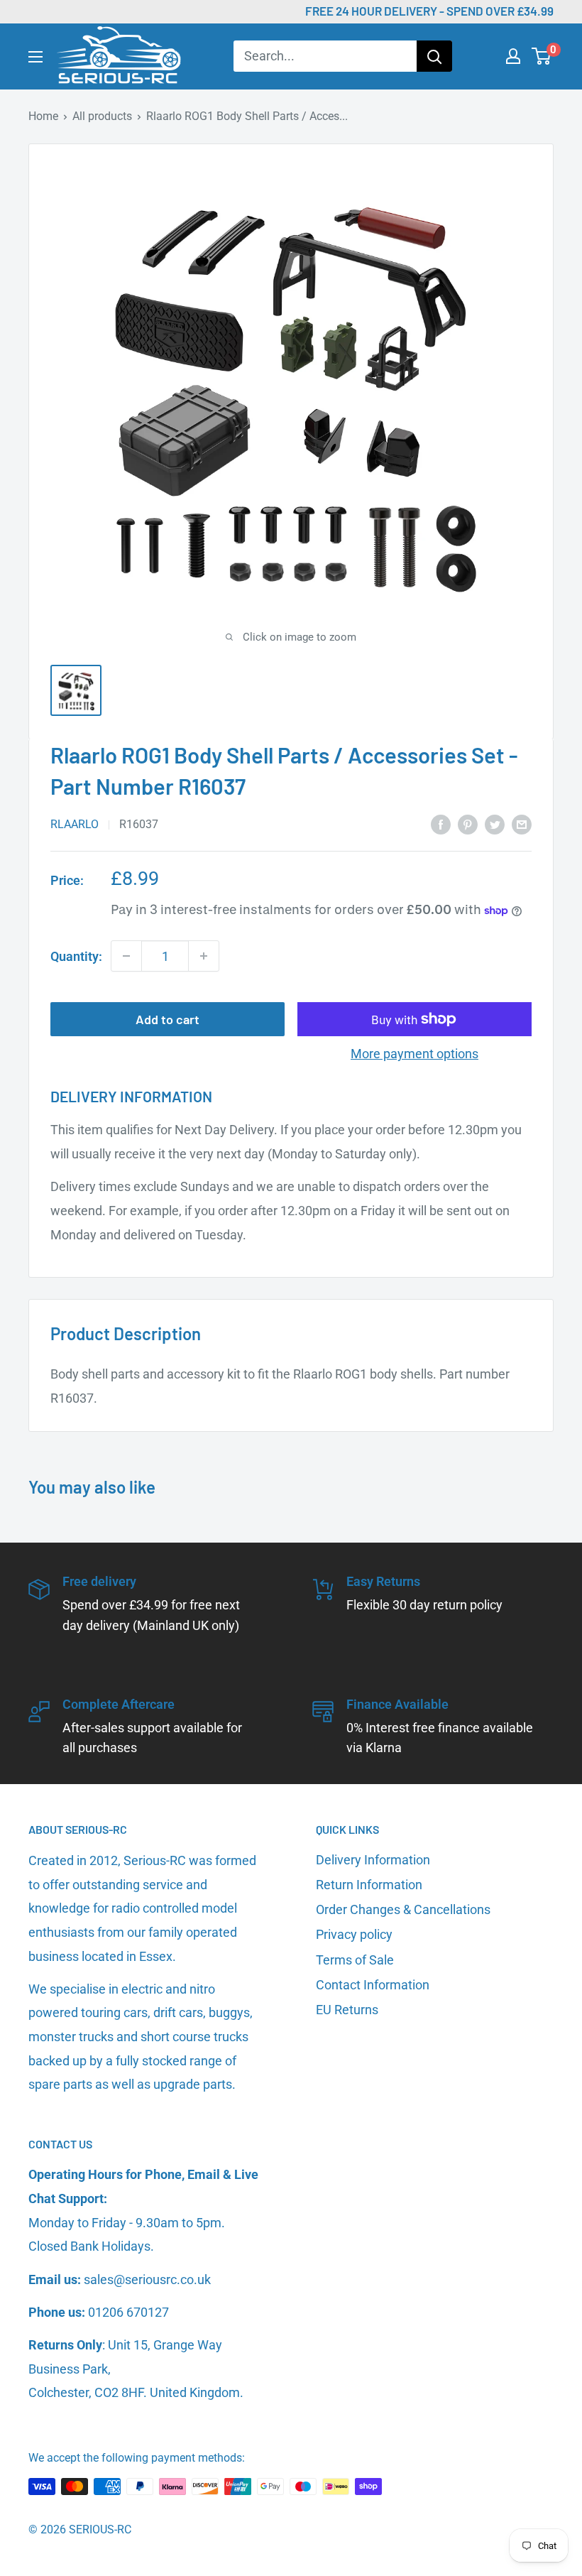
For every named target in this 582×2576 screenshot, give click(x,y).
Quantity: (76, 956)
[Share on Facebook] (441, 824)
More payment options (414, 1054)
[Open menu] (35, 57)
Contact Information (373, 1985)
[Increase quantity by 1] (204, 956)
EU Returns (347, 2010)
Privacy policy (354, 1934)
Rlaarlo (75, 824)
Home (43, 116)
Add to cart (168, 1019)
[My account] (513, 56)
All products (102, 116)
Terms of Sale (355, 1960)
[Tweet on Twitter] (495, 824)
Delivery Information (373, 1860)
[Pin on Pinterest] (468, 824)
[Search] (434, 56)
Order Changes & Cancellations (403, 1909)
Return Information (369, 1885)
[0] (542, 56)
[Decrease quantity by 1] (126, 956)
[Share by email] (522, 824)
